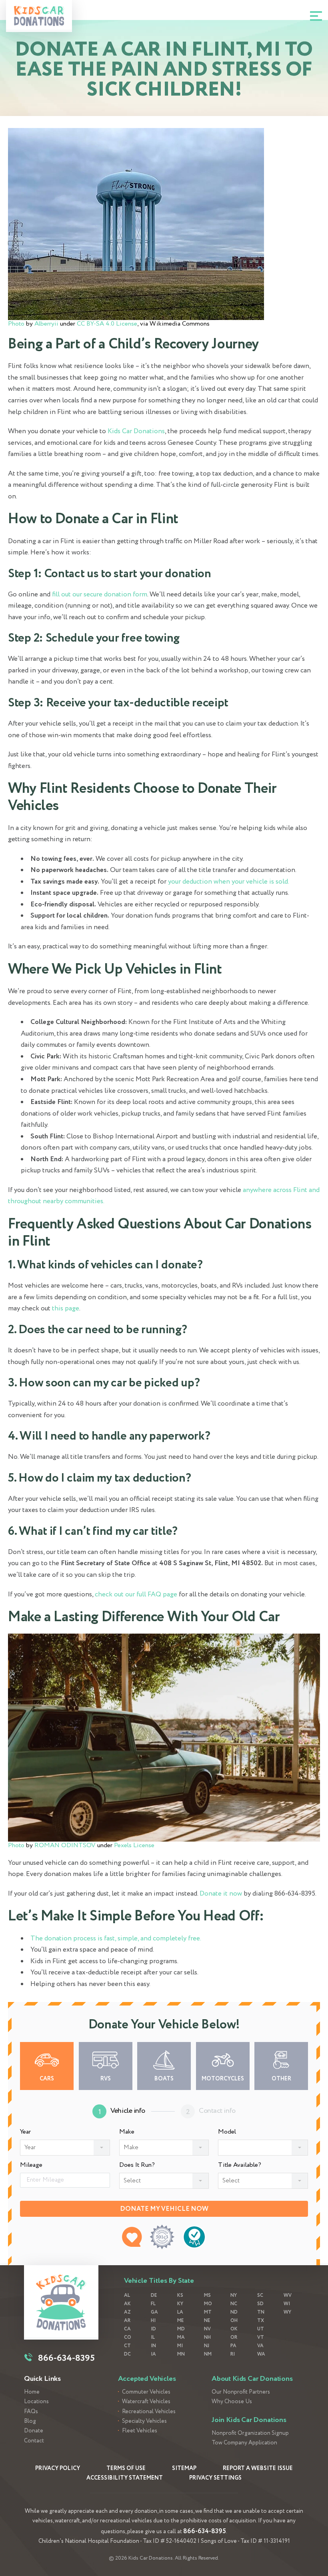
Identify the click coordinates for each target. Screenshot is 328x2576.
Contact (34, 2441)
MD (181, 2329)
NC (234, 2304)
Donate (34, 2431)
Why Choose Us (232, 2402)
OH (234, 2321)
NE (207, 2321)
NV (207, 2329)
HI (153, 2321)
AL (127, 2295)
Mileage (31, 2165)
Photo (16, 324)
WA (261, 2354)
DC (127, 2354)
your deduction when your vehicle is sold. (229, 882)
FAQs (31, 2412)
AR (127, 2321)
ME (180, 2321)
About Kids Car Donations (252, 2379)
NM (208, 2354)
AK (127, 2304)
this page (66, 1309)
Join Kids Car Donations (249, 2420)
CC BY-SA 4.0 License (107, 324)
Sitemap (184, 2468)
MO (208, 2304)
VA (260, 2346)
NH (207, 2337)
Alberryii (46, 324)
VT (261, 2337)
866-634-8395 (205, 2531)
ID (153, 2329)
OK (234, 2329)
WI (287, 2304)
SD (260, 2304)
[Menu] (316, 16)
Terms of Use (126, 2468)
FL (153, 2304)
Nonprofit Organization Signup (250, 2433)
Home (32, 2392)
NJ (207, 2346)
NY (234, 2295)
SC (260, 2295)
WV (288, 2295)
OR (234, 2337)
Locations (36, 2402)
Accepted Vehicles (147, 2379)
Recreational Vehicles (149, 2412)
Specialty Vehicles (144, 2421)
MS (207, 2295)
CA (127, 2329)
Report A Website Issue (258, 2468)
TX (261, 2321)
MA (181, 2337)
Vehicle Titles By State (159, 2281)
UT (261, 2329)
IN (153, 2346)
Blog (30, 2421)
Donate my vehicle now (164, 2209)
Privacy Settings (215, 2478)
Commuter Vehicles (146, 2392)
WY (287, 2312)
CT (127, 2346)
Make (127, 2132)
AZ (127, 2312)
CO (128, 2337)
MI (180, 2346)
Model (227, 2132)
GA (154, 2312)
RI (233, 2354)
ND (234, 2312)
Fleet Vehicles (140, 2431)
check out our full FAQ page (136, 1595)
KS (180, 2295)
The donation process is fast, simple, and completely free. (116, 1939)
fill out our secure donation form (100, 595)
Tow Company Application (244, 2443)
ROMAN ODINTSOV (65, 1845)
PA (233, 2346)
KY (180, 2304)
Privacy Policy (58, 2468)
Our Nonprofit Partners (241, 2392)
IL (153, 2337)
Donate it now (221, 1894)
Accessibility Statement (125, 2478)
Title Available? (240, 2165)
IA (153, 2354)
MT (208, 2312)
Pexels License (134, 1845)
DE (154, 2295)
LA (180, 2312)
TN (261, 2312)
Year (25, 2132)
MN (181, 2354)
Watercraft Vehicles (146, 2402)
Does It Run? (137, 2165)
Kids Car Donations (136, 431)
